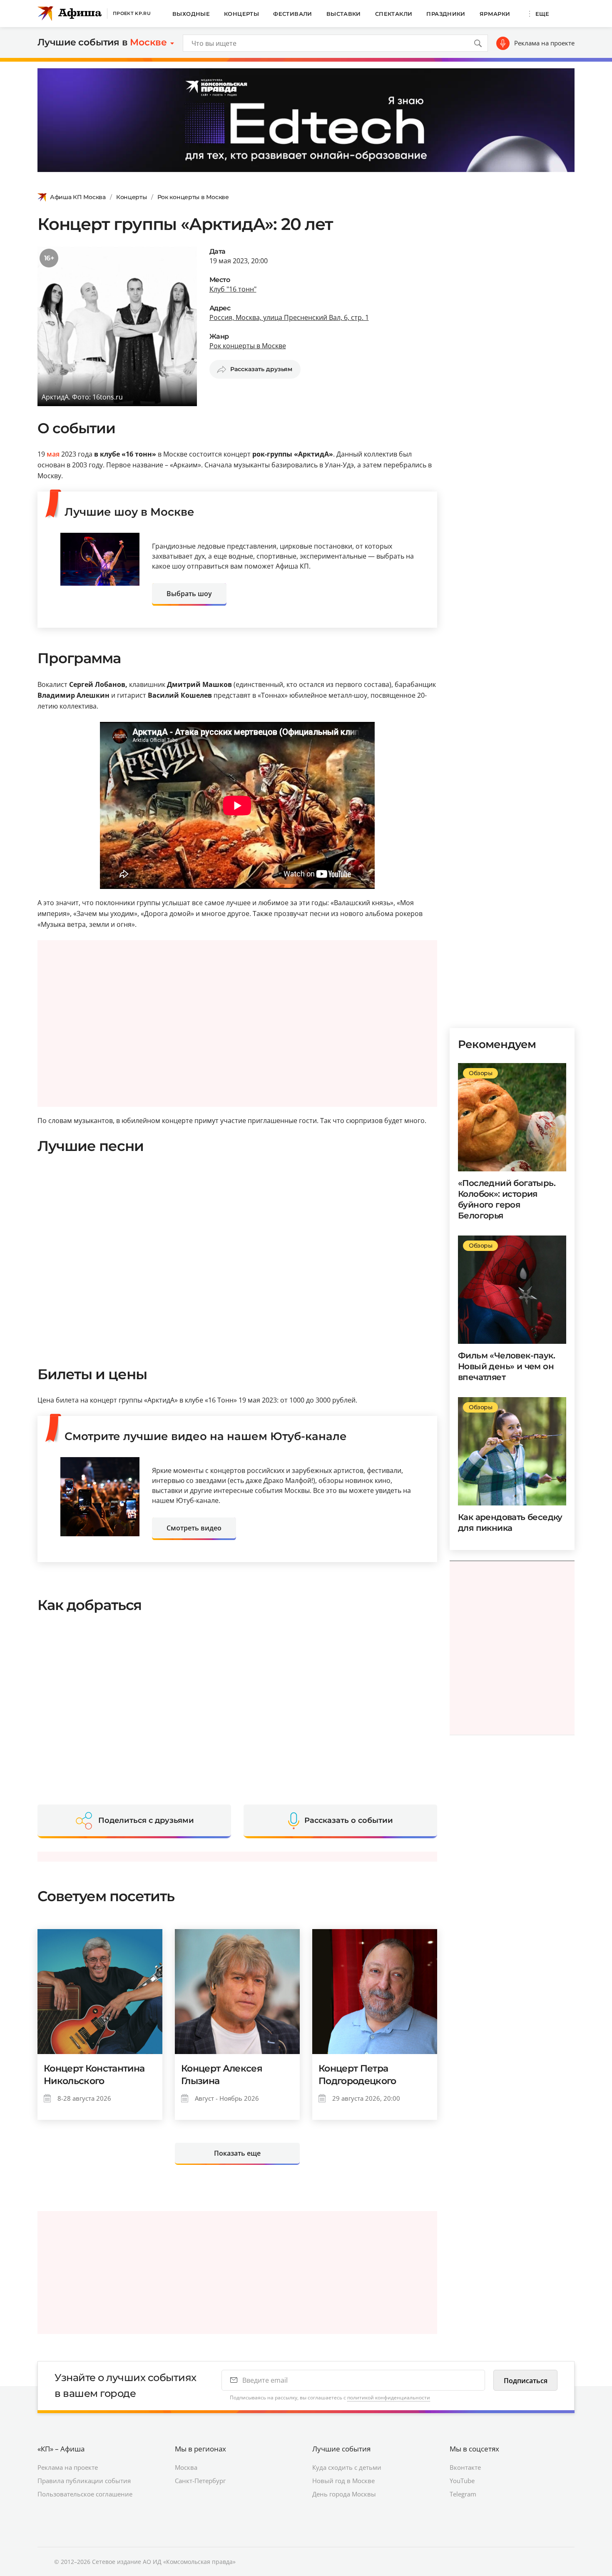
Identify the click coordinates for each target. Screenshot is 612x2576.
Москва (186, 2467)
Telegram (463, 2494)
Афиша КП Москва (78, 197)
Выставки (344, 14)
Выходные (191, 14)
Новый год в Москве (343, 2481)
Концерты (241, 14)
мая (53, 454)
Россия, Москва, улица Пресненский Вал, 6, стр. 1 (289, 317)
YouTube (462, 2481)
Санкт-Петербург (200, 2481)
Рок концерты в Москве (193, 197)
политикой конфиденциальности (389, 2398)
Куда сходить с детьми (347, 2467)
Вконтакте (465, 2467)
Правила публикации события (84, 2481)
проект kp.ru (132, 13)
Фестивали (293, 14)
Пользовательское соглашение (85, 2494)
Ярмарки (495, 14)
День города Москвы (344, 2494)
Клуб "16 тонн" (233, 289)
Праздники (446, 14)
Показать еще (237, 2153)
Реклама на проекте (544, 43)
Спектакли (394, 14)
